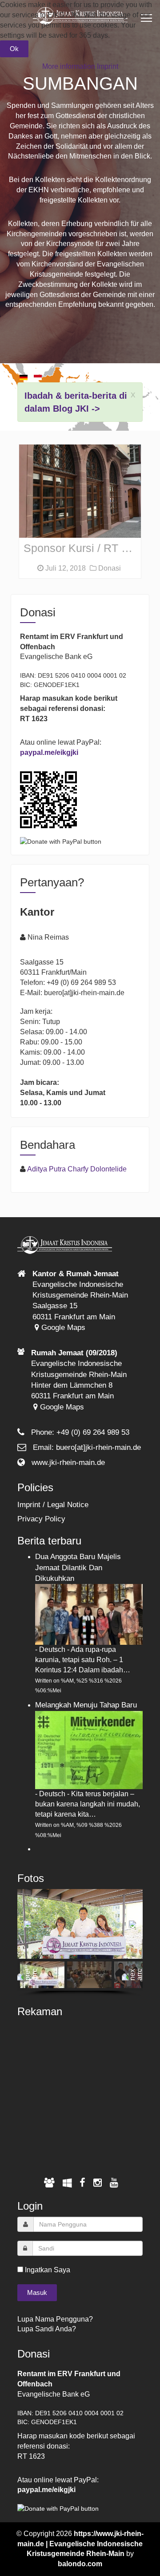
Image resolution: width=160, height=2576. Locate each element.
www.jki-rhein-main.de (68, 1463)
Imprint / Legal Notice (53, 1505)
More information (69, 66)
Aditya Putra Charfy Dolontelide (77, 1169)
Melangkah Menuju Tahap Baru (86, 1705)
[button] (28, 1924)
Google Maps (62, 1328)
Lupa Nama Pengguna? (55, 2319)
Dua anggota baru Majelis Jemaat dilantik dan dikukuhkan (78, 1568)
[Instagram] (98, 2183)
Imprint (108, 66)
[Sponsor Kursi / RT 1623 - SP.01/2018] (80, 491)
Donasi (109, 568)
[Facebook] (82, 2183)
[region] (80, 1943)
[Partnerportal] (49, 2183)
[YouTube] (114, 2183)
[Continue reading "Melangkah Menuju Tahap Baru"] (89, 1749)
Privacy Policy (41, 1519)
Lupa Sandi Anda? (47, 2329)
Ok (14, 49)
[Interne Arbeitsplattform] (67, 2183)
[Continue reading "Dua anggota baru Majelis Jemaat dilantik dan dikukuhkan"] (89, 1614)
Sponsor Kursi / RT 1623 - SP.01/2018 (82, 548)
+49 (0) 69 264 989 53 (93, 1432)
